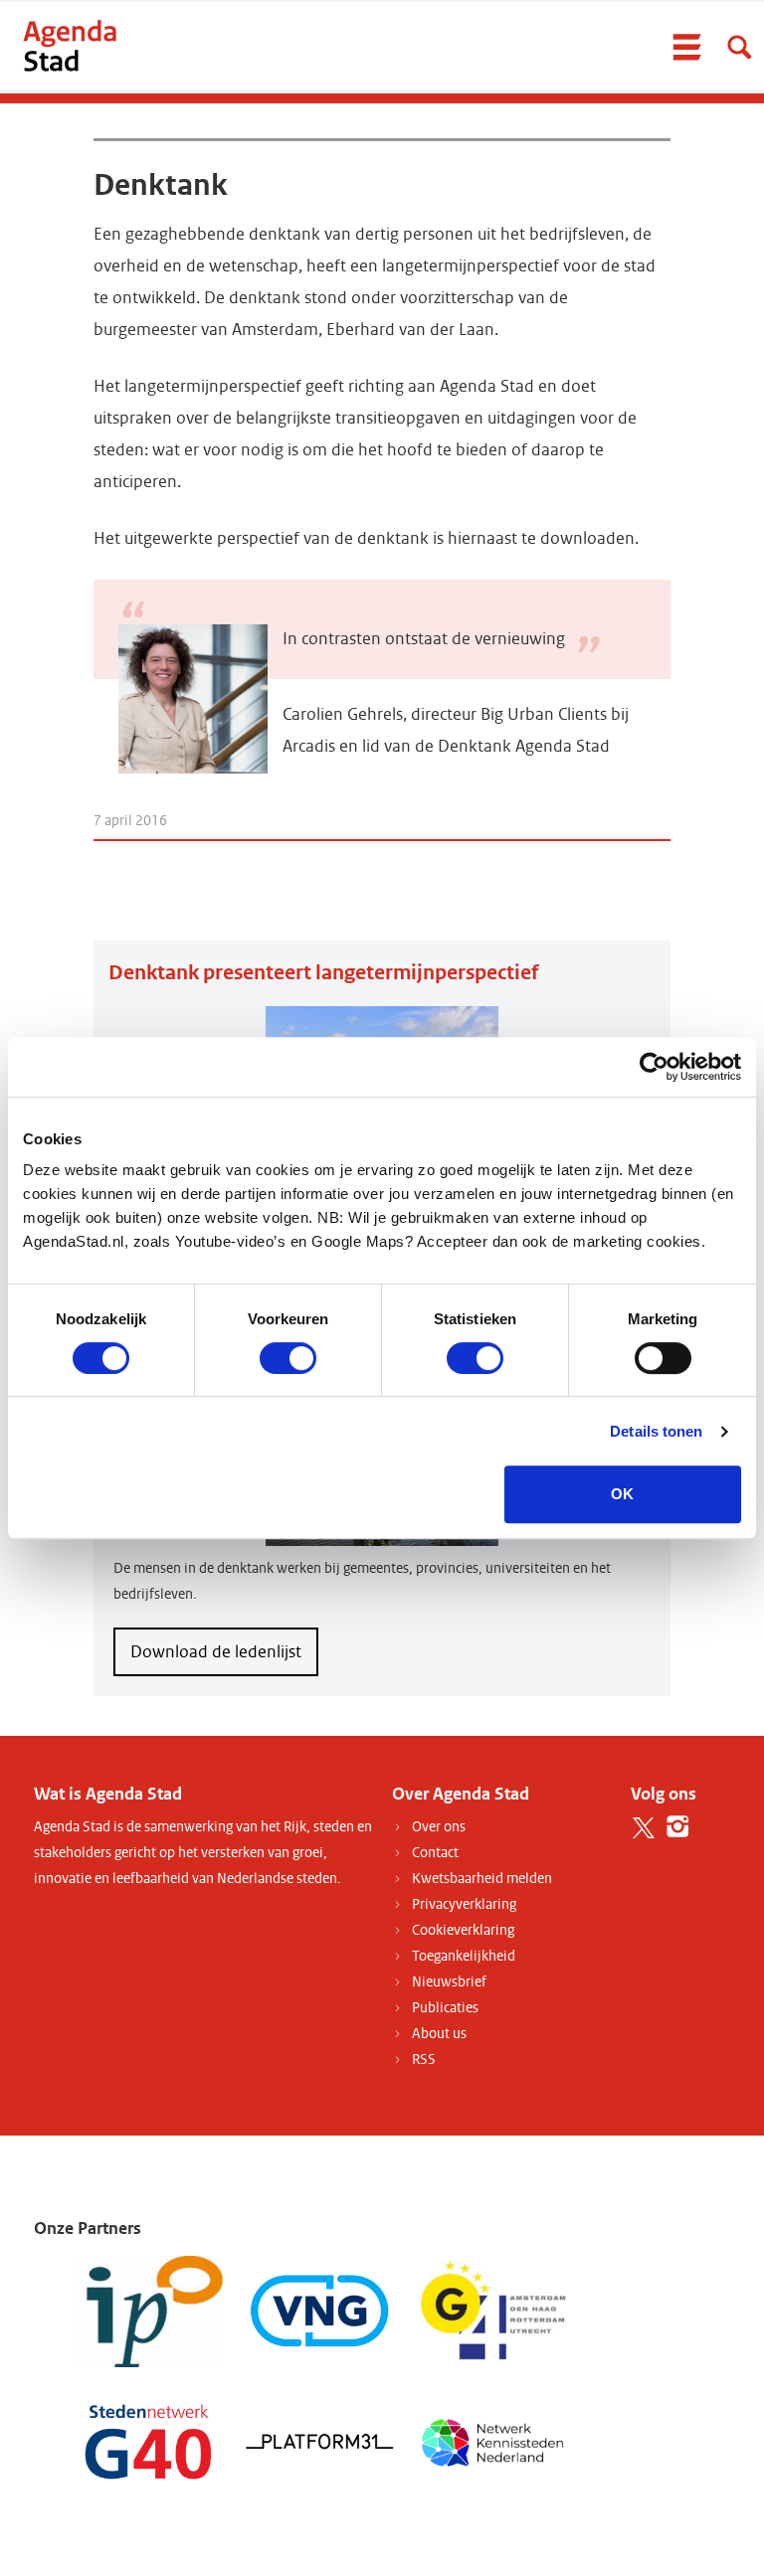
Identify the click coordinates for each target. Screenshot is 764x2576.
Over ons (439, 1827)
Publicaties (445, 2008)
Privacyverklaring (464, 1904)
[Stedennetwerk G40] (148, 2440)
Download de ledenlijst (216, 1652)
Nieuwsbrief (449, 1982)
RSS (424, 2060)
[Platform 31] (320, 2440)
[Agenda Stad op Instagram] (678, 1827)
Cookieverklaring (463, 1930)
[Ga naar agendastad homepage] (70, 45)
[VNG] (320, 2311)
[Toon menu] (686, 47)
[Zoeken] (739, 47)
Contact (435, 1853)
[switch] (288, 1358)
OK (622, 1494)
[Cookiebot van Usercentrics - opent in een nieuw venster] (654, 1067)
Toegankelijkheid (464, 1956)
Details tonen (656, 1431)
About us (439, 2034)
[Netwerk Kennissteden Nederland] (492, 2440)
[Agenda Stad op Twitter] (643, 1827)
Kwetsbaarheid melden (482, 1879)
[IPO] (148, 2311)
